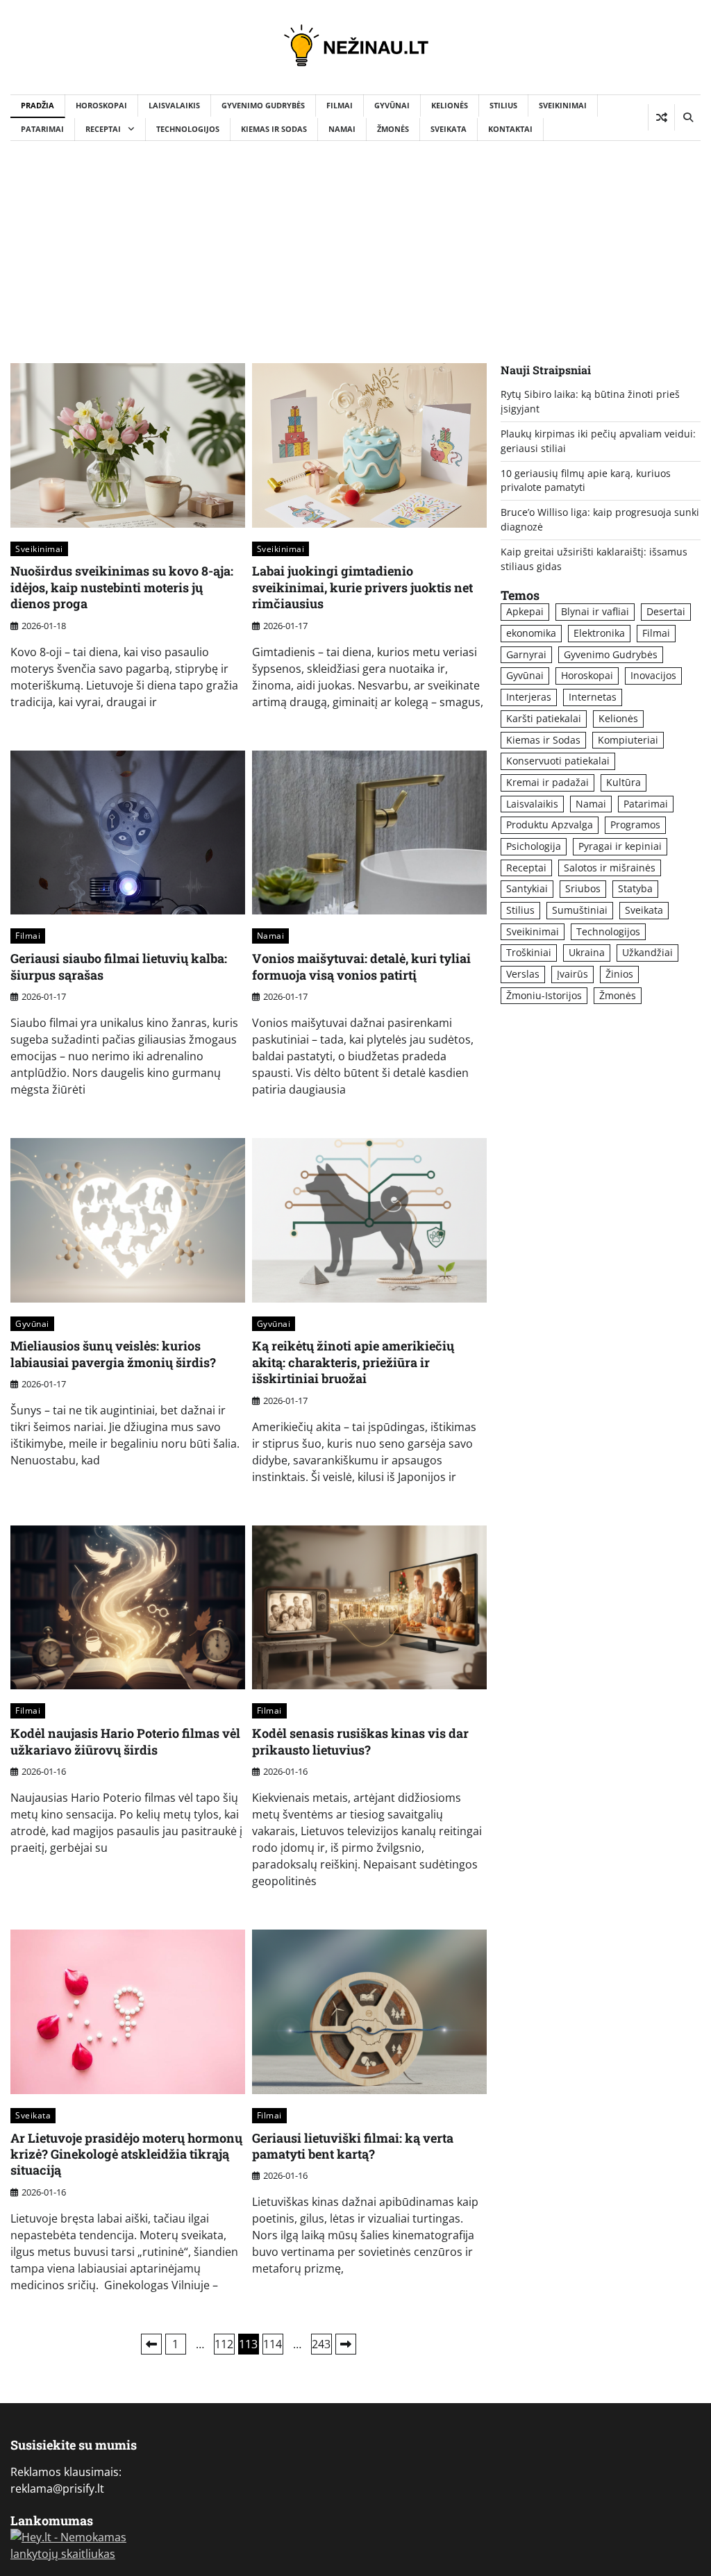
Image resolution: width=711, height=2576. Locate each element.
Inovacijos (653, 675)
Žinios (619, 974)
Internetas (593, 697)
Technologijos (188, 129)
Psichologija (534, 846)
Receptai (103, 129)
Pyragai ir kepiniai (620, 846)
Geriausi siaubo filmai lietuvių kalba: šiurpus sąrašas (119, 966)
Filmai (340, 105)
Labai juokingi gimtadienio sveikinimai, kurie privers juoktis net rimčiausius (362, 587)
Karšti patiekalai (544, 718)
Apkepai (525, 611)
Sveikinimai (563, 105)
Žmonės (393, 129)
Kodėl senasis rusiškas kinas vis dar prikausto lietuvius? (360, 1741)
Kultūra (624, 782)
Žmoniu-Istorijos (544, 995)
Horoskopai (101, 105)
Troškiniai (529, 952)
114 (273, 2344)
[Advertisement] (355, 245)
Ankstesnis (151, 2344)
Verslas (523, 974)
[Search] (687, 117)
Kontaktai (510, 129)
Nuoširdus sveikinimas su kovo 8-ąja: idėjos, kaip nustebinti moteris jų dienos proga (122, 587)
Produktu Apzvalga (550, 825)
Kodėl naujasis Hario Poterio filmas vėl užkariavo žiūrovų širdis (125, 1741)
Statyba (635, 888)
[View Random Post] (661, 117)
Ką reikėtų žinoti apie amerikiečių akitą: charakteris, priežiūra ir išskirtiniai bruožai (353, 1362)
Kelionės (450, 105)
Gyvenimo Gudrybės (263, 105)
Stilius (503, 105)
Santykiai (527, 888)
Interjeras (529, 697)
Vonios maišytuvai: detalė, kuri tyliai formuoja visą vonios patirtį (361, 966)
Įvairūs (572, 974)
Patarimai (42, 129)
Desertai (666, 611)
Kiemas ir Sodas (274, 129)
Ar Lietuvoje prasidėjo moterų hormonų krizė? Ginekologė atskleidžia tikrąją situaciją (126, 2154)
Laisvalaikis (174, 105)
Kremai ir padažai (547, 782)
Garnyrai (526, 654)
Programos (635, 825)
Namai (342, 129)
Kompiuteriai (628, 740)
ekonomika (531, 633)
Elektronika (599, 633)
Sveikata (449, 129)
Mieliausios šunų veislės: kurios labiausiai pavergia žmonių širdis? (113, 1354)
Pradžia (37, 105)
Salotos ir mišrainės (610, 868)
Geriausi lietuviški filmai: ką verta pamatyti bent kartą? (353, 2146)
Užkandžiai (647, 952)
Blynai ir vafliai (595, 611)
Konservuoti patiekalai (558, 761)
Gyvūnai (392, 105)
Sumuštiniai (580, 910)
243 (321, 2344)
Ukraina (587, 952)
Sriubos (583, 888)
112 (224, 2344)
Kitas (346, 2344)
